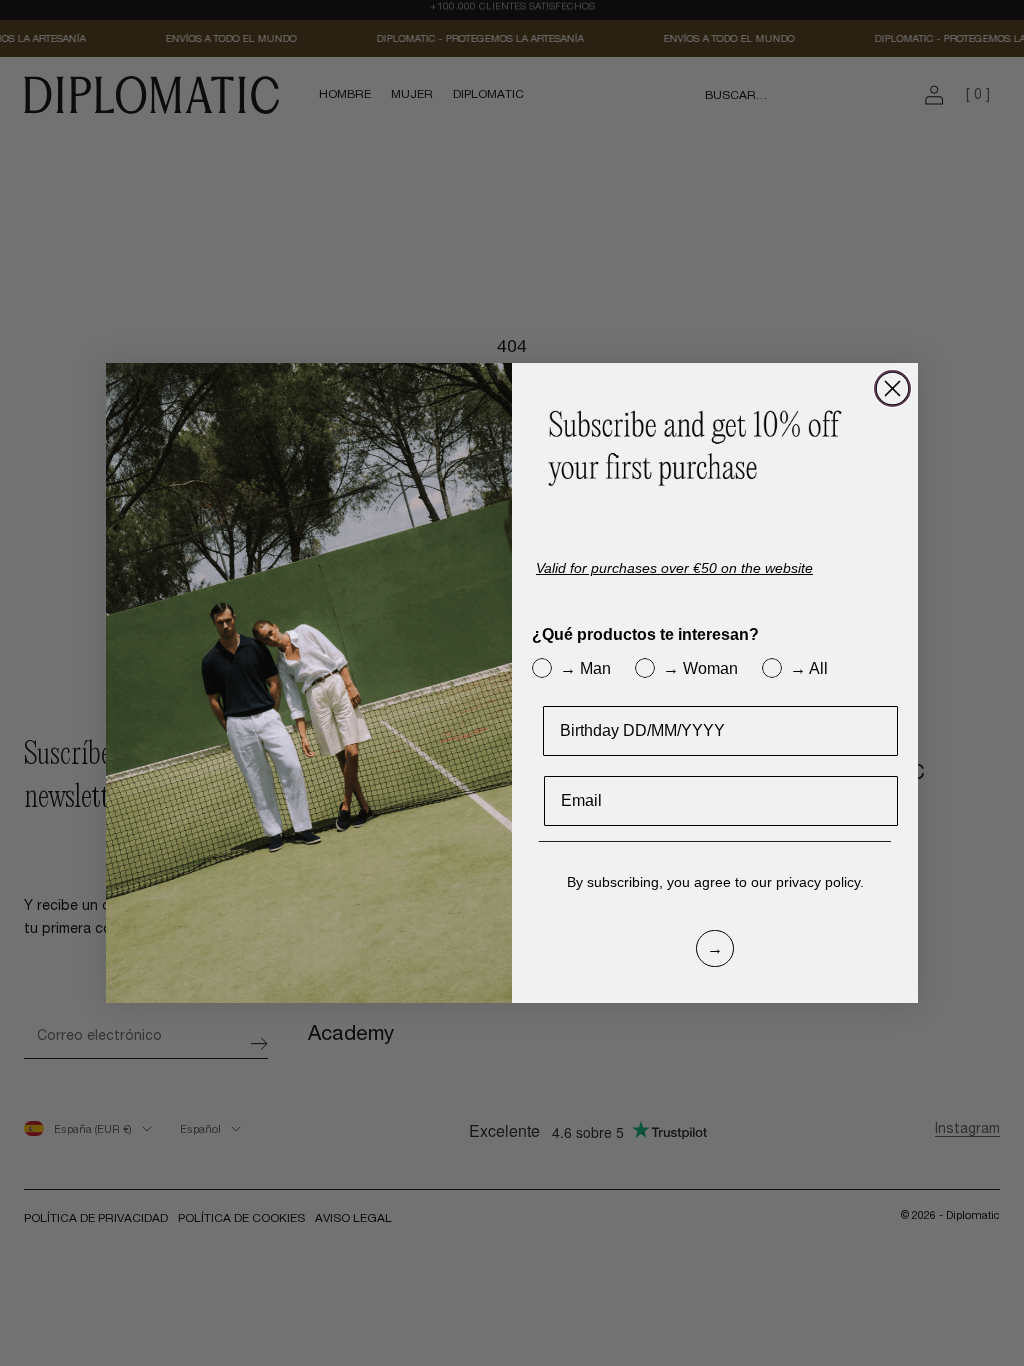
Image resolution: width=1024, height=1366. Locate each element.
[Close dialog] (892, 388)
